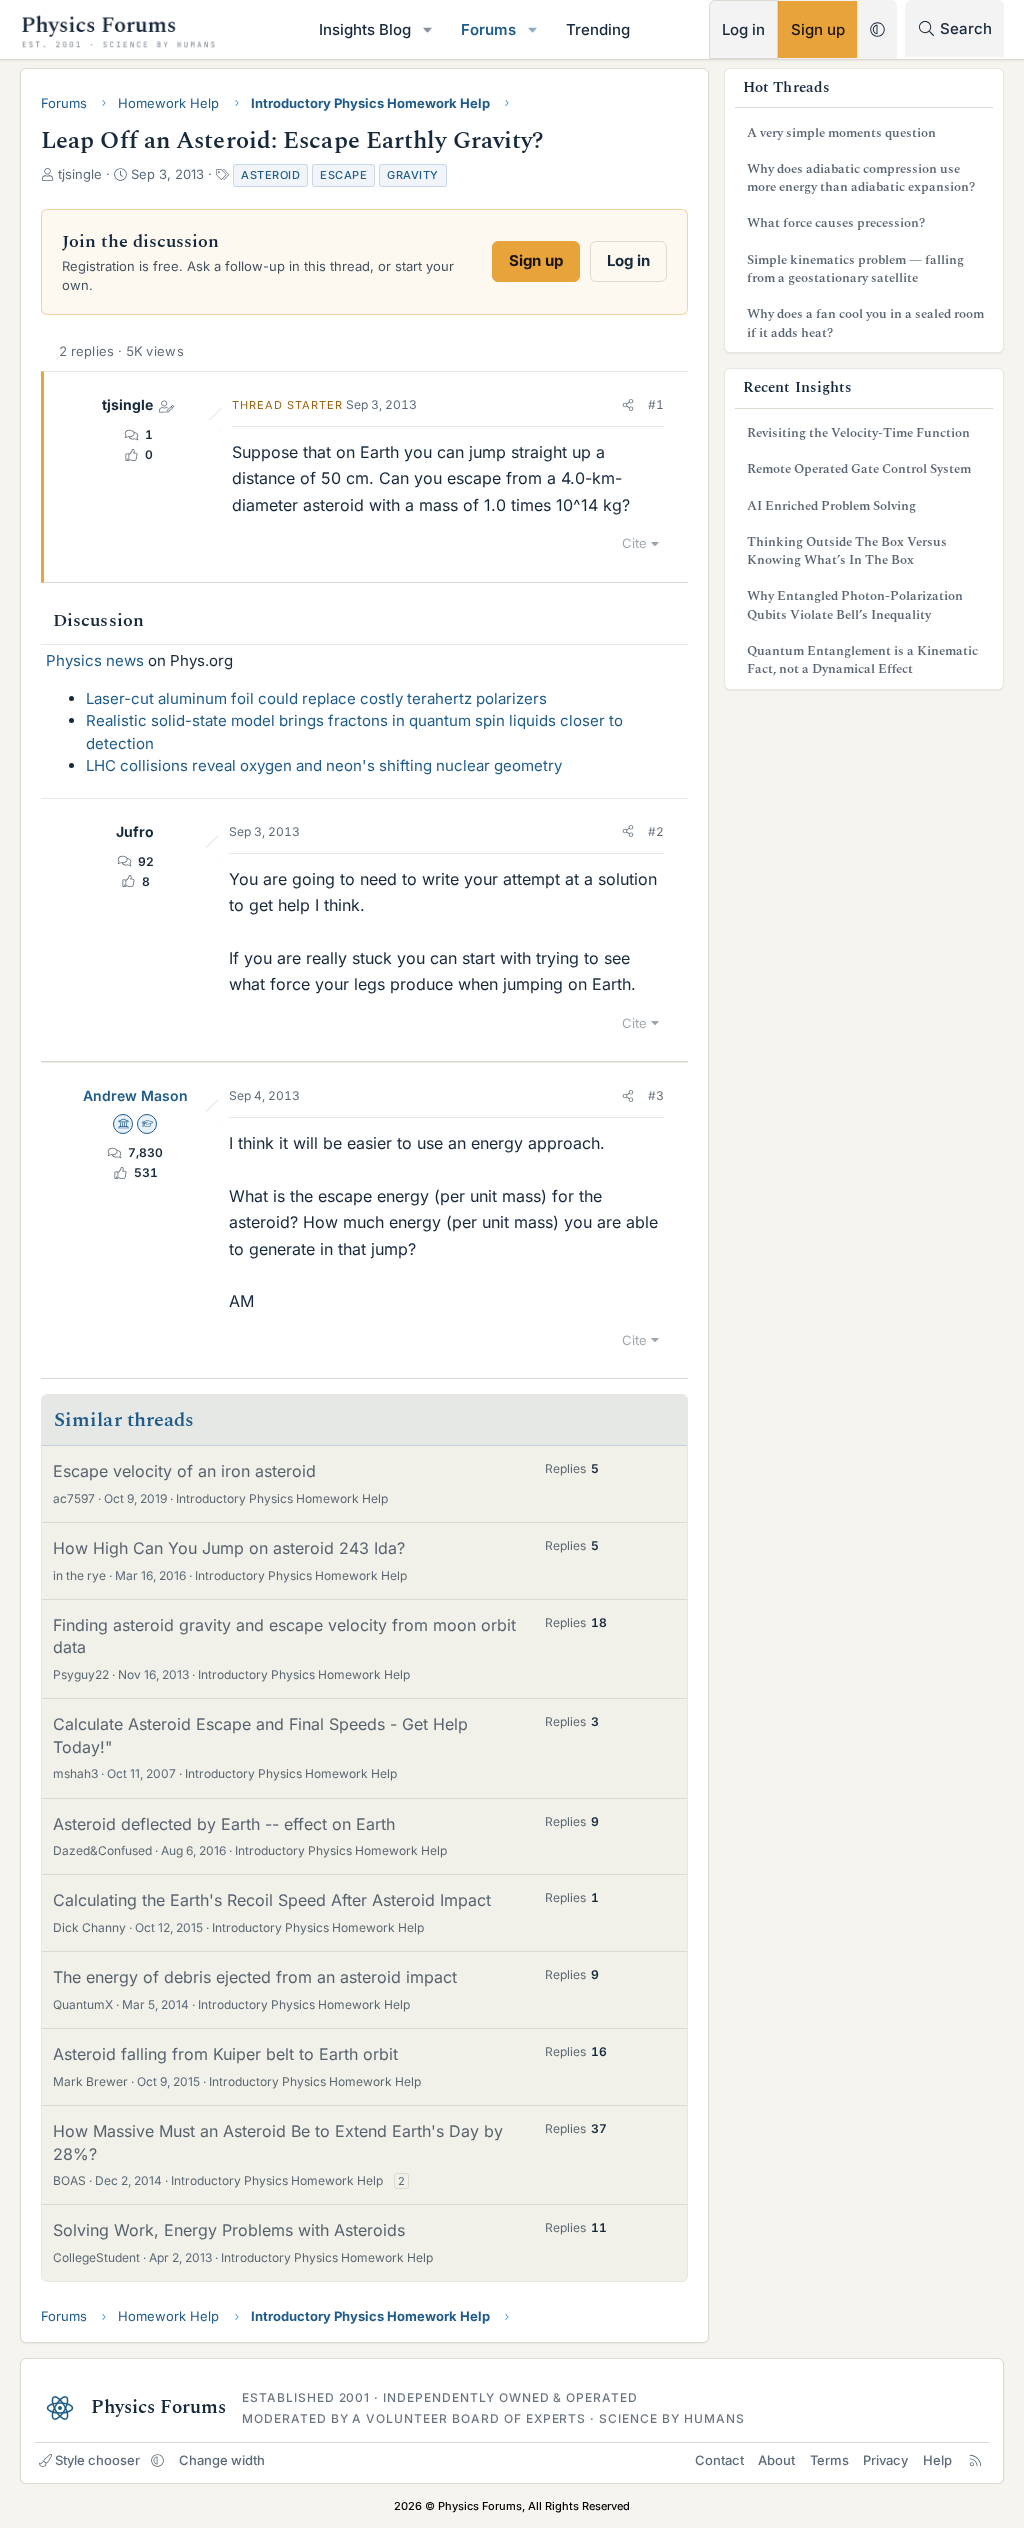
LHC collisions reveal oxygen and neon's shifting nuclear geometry (324, 765)
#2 (656, 831)
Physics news (95, 660)
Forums (488, 29)
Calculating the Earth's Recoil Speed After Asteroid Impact (272, 1900)
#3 (656, 1095)
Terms (829, 2460)
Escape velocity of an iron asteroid (184, 1471)
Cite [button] (634, 543)
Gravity (413, 175)
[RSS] (975, 2460)
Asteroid (270, 175)
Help (937, 2460)
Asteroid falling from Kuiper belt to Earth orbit (225, 2054)
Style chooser (97, 2460)
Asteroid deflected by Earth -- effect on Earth (224, 1824)
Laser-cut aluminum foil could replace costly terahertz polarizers (316, 698)
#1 (656, 404)
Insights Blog (365, 29)
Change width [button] (222, 2460)
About (776, 2460)
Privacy (885, 2460)
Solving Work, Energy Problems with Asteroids (229, 2230)
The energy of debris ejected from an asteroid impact (255, 1977)
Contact (719, 2460)
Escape (343, 175)
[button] (428, 29)
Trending (598, 29)
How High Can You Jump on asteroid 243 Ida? (229, 1548)
